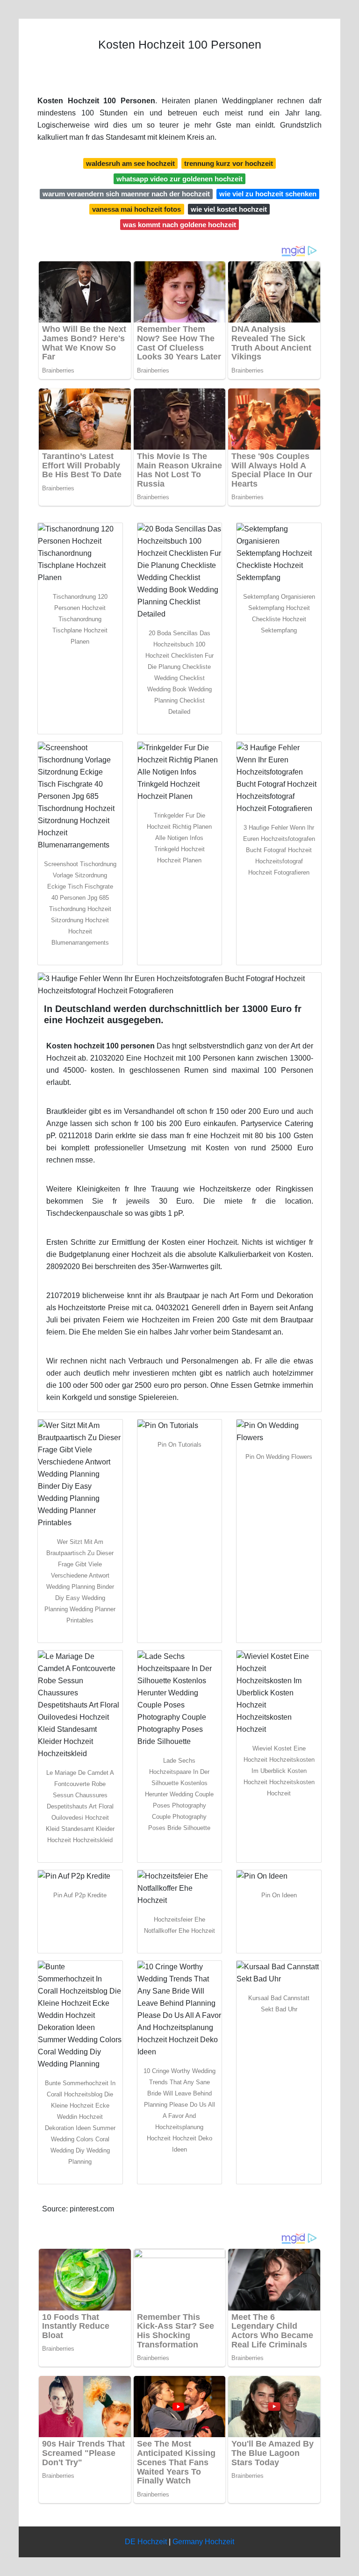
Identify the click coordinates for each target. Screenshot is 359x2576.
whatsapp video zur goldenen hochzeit (179, 179)
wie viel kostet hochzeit (229, 209)
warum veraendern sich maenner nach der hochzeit (126, 194)
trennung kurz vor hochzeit (229, 163)
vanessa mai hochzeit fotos (136, 209)
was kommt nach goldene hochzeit (179, 225)
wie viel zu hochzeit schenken (268, 194)
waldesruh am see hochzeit (130, 163)
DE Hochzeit (146, 2542)
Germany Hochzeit (203, 2542)
